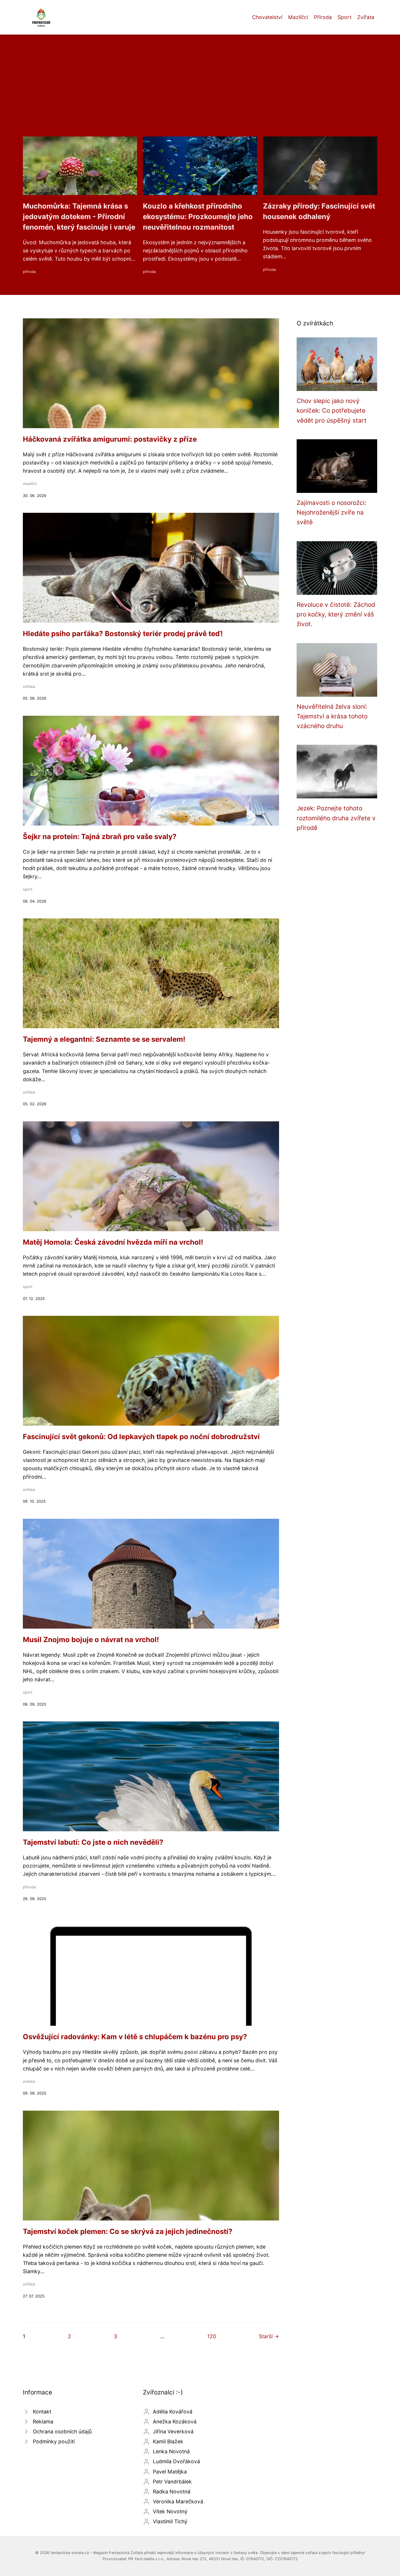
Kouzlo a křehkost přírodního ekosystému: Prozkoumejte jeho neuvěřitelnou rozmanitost (198, 217)
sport (28, 889)
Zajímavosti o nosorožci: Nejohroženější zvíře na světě (331, 513)
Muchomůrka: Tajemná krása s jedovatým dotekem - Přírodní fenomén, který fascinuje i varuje (79, 217)
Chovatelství (267, 17)
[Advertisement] (200, 93)
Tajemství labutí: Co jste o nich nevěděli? (93, 1842)
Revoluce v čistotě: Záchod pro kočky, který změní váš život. (336, 614)
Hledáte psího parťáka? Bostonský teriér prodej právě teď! (123, 634)
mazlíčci (30, 484)
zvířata (29, 687)
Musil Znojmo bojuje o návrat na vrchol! (91, 1640)
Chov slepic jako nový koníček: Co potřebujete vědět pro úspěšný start (332, 411)
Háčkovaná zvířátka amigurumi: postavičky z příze (110, 439)
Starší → (269, 2336)
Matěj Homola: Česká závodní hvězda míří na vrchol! (113, 1242)
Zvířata (366, 17)
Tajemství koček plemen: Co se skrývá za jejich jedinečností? (128, 2231)
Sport (345, 17)
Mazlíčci (298, 17)
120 (212, 2336)
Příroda (323, 17)
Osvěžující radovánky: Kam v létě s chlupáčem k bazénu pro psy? (135, 2037)
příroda (29, 272)
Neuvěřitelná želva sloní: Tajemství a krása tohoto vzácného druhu (332, 716)
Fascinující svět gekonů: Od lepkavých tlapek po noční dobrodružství (141, 1437)
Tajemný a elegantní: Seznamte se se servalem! (104, 1039)
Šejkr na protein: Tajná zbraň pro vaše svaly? (100, 837)
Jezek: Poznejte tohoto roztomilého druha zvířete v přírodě (336, 818)
